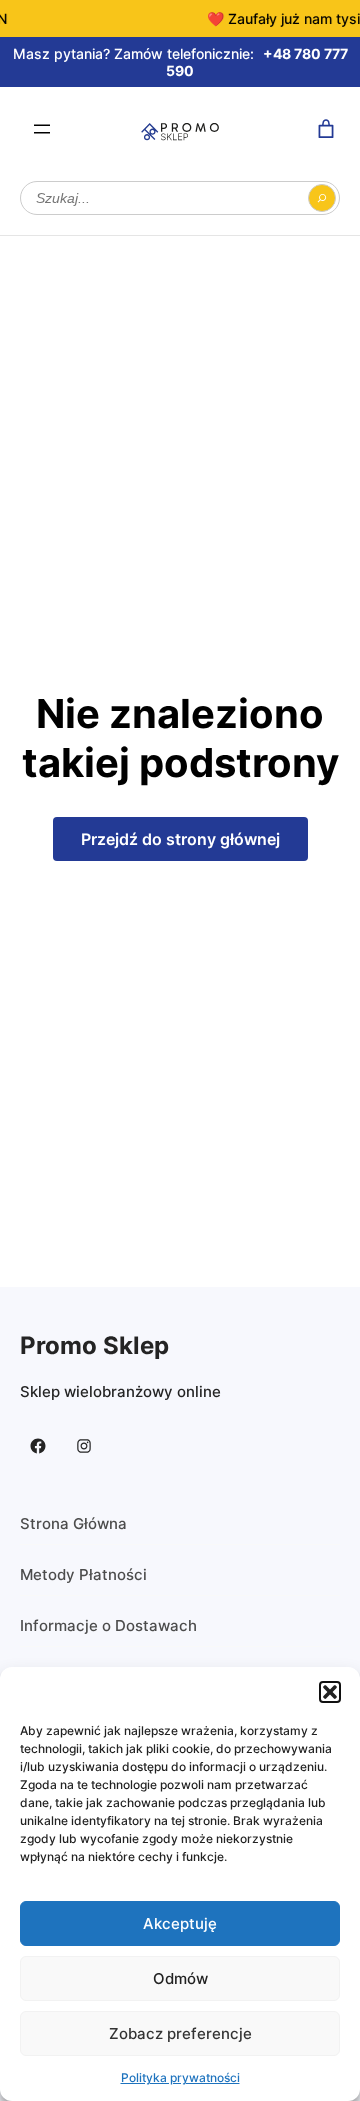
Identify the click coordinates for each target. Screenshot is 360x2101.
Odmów (180, 1978)
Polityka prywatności (180, 2077)
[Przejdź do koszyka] (326, 129)
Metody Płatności (83, 1574)
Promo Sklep (94, 1345)
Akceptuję (180, 1923)
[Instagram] (84, 1446)
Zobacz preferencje (180, 2033)
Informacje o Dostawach (108, 1625)
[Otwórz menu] (42, 129)
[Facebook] (38, 1446)
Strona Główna (73, 1523)
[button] (330, 1692)
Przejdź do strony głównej (180, 839)
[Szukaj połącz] (322, 198)
